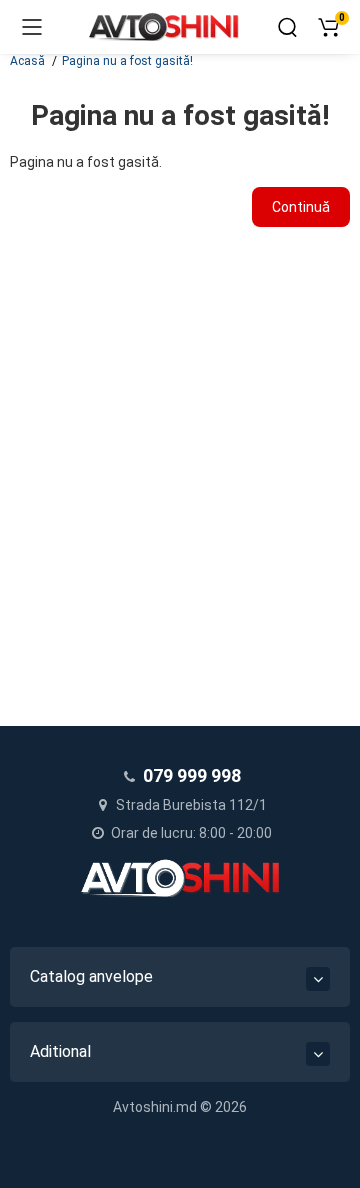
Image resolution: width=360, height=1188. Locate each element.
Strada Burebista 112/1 (190, 805)
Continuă (301, 207)
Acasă (27, 61)
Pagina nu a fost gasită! (127, 61)
